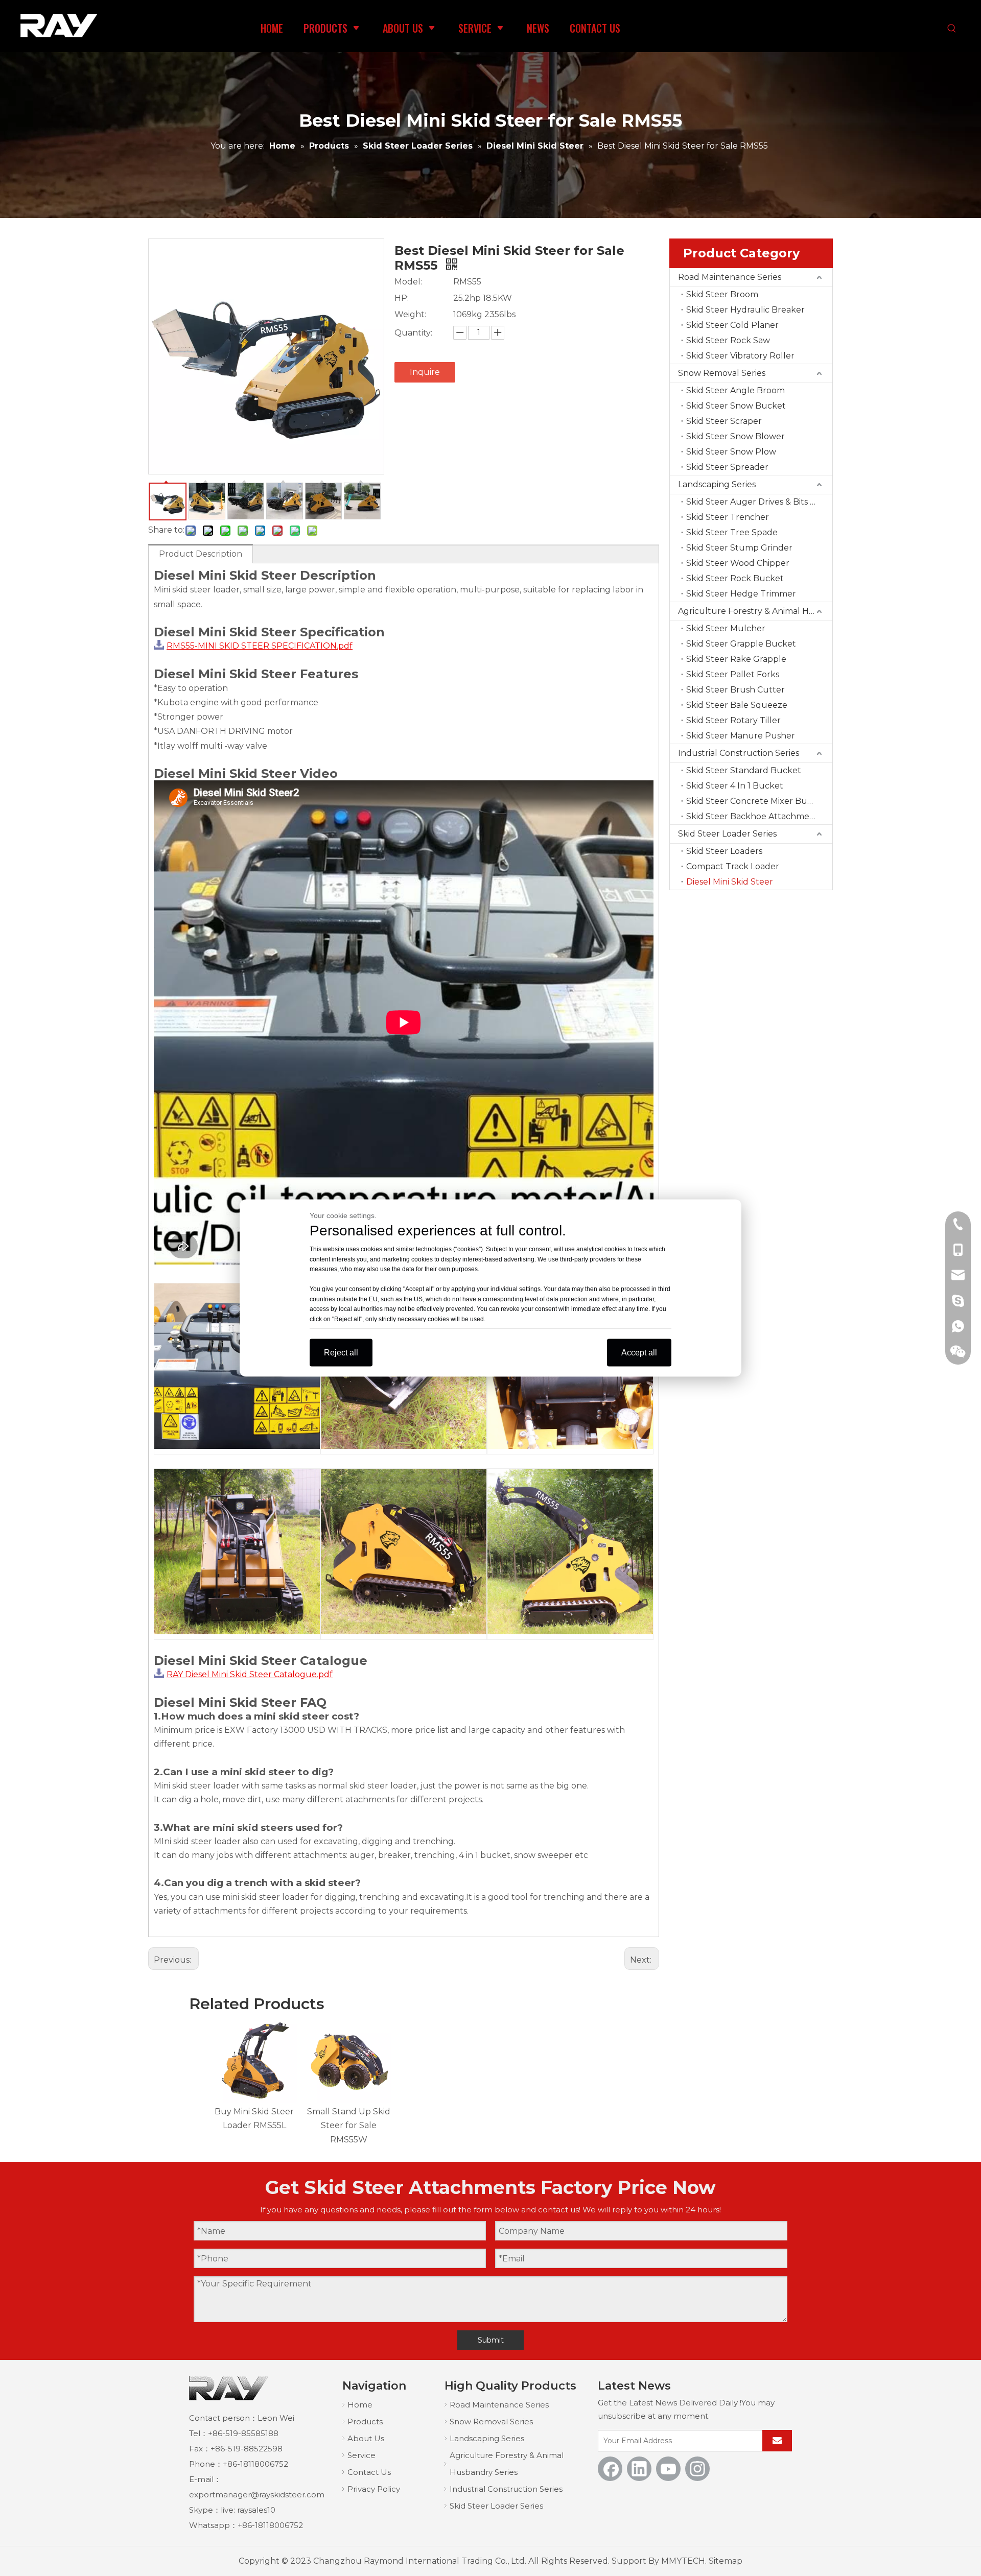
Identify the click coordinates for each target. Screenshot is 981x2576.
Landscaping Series (717, 484)
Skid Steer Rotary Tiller (733, 720)
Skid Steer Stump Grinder (739, 548)
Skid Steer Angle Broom (735, 390)
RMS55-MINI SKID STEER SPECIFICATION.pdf (260, 646)
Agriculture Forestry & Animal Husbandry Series (755, 611)
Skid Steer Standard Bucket (744, 770)
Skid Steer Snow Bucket (736, 406)
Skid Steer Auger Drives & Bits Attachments (759, 502)
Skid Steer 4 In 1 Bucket (735, 786)
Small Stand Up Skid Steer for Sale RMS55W (349, 2125)
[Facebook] (610, 2469)
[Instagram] (697, 2469)
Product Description (201, 554)
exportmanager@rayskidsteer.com (257, 2495)
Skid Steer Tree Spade (732, 532)
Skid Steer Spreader (727, 467)
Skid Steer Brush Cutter (735, 690)
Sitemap (726, 2561)
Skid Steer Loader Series (727, 834)
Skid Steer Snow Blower (735, 436)
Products (365, 2422)
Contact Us (369, 2472)
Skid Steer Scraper (724, 421)
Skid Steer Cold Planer (732, 325)
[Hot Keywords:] (952, 29)
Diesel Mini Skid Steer (730, 882)
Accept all (639, 1353)
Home (360, 2405)
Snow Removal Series (722, 373)
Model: (408, 282)
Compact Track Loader (733, 866)
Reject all (341, 1353)
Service (361, 2455)
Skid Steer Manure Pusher (741, 736)
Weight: (410, 314)
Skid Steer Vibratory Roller (740, 356)
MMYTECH (683, 2561)
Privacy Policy (374, 2489)
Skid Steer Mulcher (726, 628)
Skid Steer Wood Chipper (738, 563)
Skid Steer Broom (722, 294)
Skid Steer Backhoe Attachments (754, 816)
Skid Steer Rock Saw (728, 340)
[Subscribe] (777, 2441)
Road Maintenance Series (730, 277)
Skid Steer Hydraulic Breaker (745, 310)
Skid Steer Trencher (728, 517)
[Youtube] (668, 2469)
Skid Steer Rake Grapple (736, 659)
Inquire (425, 372)
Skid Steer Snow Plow (731, 452)
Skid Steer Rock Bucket (735, 578)
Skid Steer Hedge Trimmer (741, 594)
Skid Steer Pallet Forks (733, 674)
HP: (402, 298)
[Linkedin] (639, 2469)
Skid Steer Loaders (724, 851)
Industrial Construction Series (739, 753)
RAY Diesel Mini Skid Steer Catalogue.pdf (250, 1674)
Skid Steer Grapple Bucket (741, 644)
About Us (366, 2438)
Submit (491, 2340)
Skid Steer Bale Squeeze (737, 705)
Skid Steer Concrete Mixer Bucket (756, 801)
